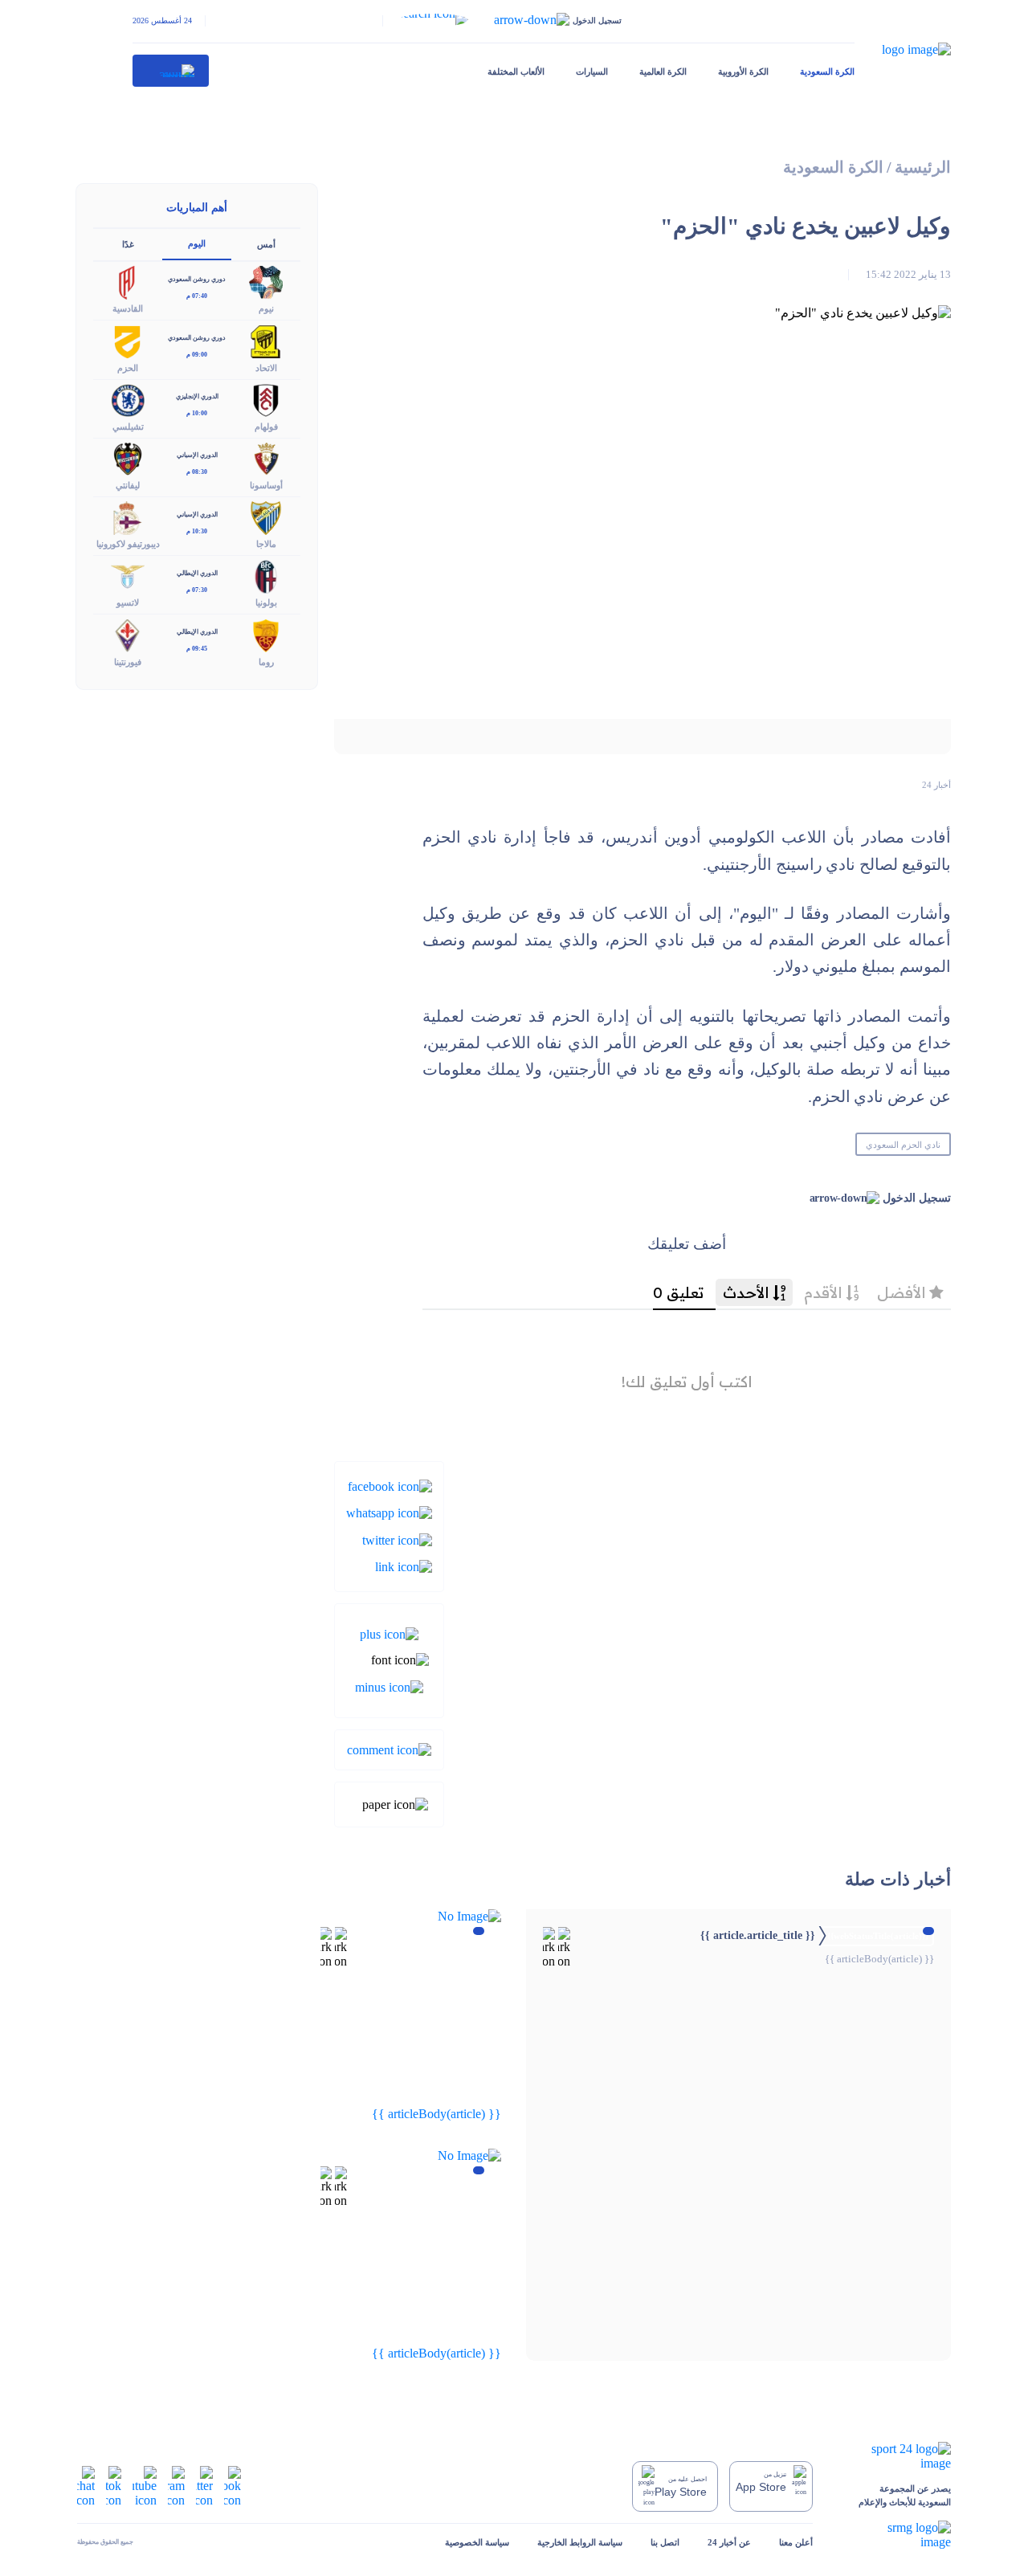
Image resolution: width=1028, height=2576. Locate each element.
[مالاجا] (266, 517)
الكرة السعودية (827, 71)
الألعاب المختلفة (516, 71)
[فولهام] (266, 399)
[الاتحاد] (266, 340)
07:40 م (197, 296)
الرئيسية (923, 167)
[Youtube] (145, 2485)
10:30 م (197, 531)
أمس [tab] (266, 244)
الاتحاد (266, 368)
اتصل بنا (665, 2542)
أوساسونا (266, 485)
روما (266, 662)
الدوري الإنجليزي (197, 396)
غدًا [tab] (128, 244)
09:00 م (197, 355)
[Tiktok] (114, 2485)
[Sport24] (896, 2456)
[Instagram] (176, 2485)
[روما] (266, 634)
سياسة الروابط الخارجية (580, 2542)
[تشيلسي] (128, 399)
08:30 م (197, 472)
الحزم (128, 368)
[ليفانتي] (128, 457)
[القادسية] (128, 282)
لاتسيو (128, 602)
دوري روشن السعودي (197, 279)
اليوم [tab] (197, 243)
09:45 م (197, 649)
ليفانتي (128, 485)
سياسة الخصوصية (477, 2542)
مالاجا (266, 544)
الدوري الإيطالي (197, 573)
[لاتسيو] (128, 576)
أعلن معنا (796, 2542)
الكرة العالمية (663, 71)
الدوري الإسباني (197, 455)
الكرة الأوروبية (743, 71)
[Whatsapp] (389, 1512)
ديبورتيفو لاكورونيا (128, 544)
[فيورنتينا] (128, 634)
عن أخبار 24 (729, 2542)
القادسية (128, 308)
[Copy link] (404, 1566)
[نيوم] (266, 282)
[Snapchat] (86, 2485)
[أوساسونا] (266, 457)
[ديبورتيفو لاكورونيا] (128, 517)
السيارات (592, 71)
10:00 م (197, 413)
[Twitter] (397, 1539)
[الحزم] (128, 340)
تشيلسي (128, 427)
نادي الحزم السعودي (903, 1145)
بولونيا (266, 602)
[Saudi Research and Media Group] (896, 2535)
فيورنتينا (128, 662)
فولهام (266, 427)
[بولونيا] (266, 576)
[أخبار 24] (171, 71)
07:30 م (197, 590)
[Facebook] (390, 1486)
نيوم (266, 308)
